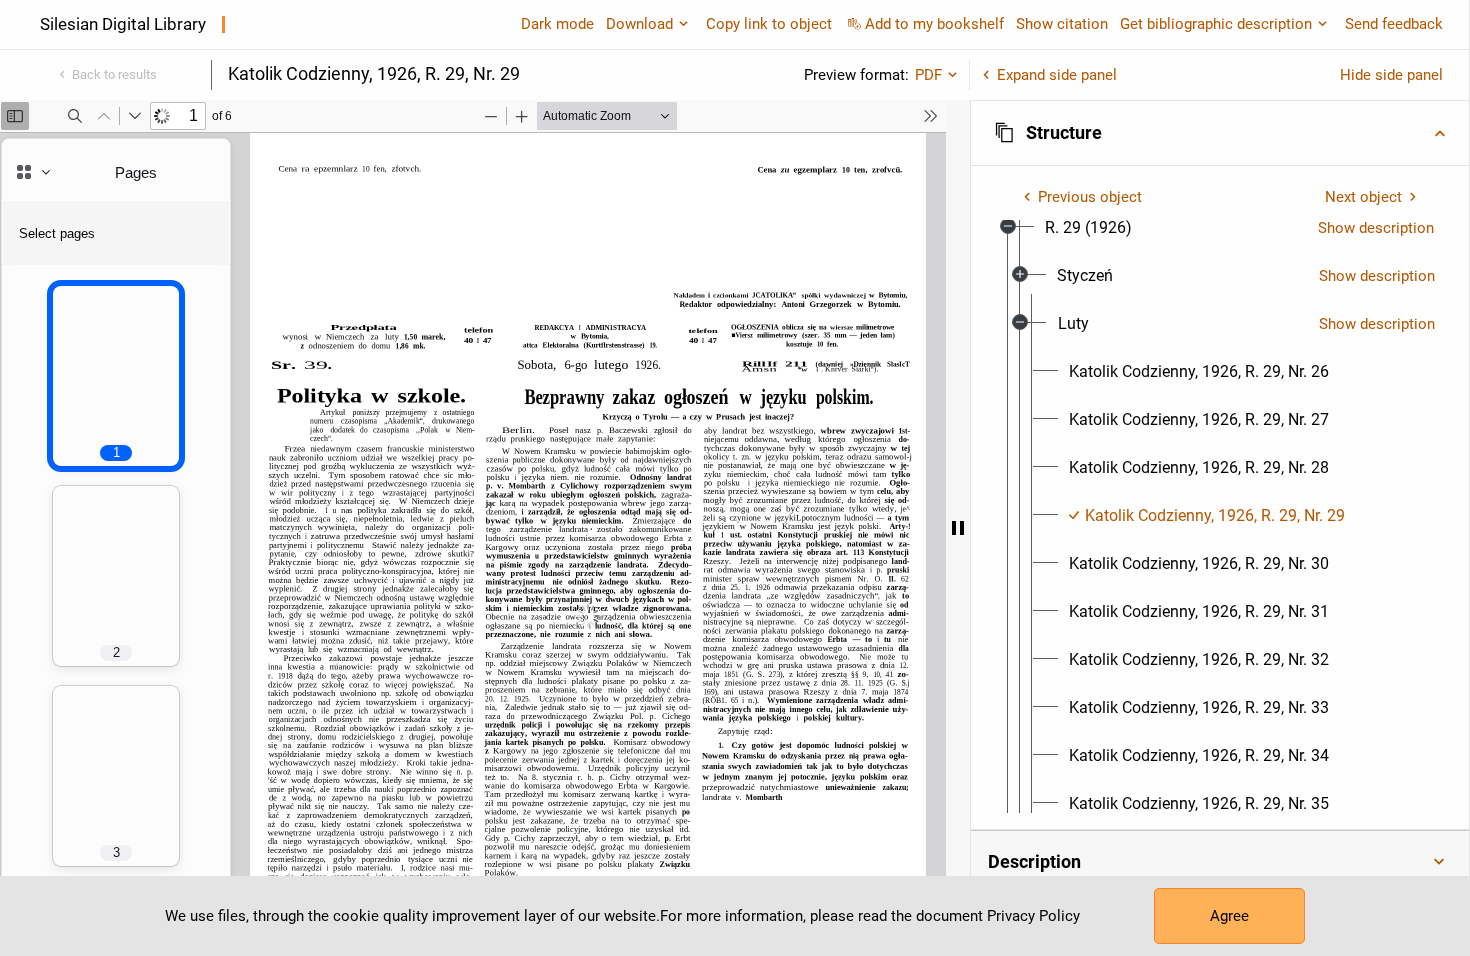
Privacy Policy (1033, 916)
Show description (1376, 228)
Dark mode (557, 24)
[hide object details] (958, 528)
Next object (1363, 197)
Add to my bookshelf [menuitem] (934, 24)
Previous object (1090, 197)
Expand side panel (1057, 75)
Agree (1229, 916)
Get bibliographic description (1216, 24)
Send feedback (1394, 24)
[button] (1220, 133)
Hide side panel (1391, 75)
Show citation (1062, 24)
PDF (928, 75)
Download (639, 24)
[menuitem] (1088, 228)
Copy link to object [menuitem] (769, 24)
